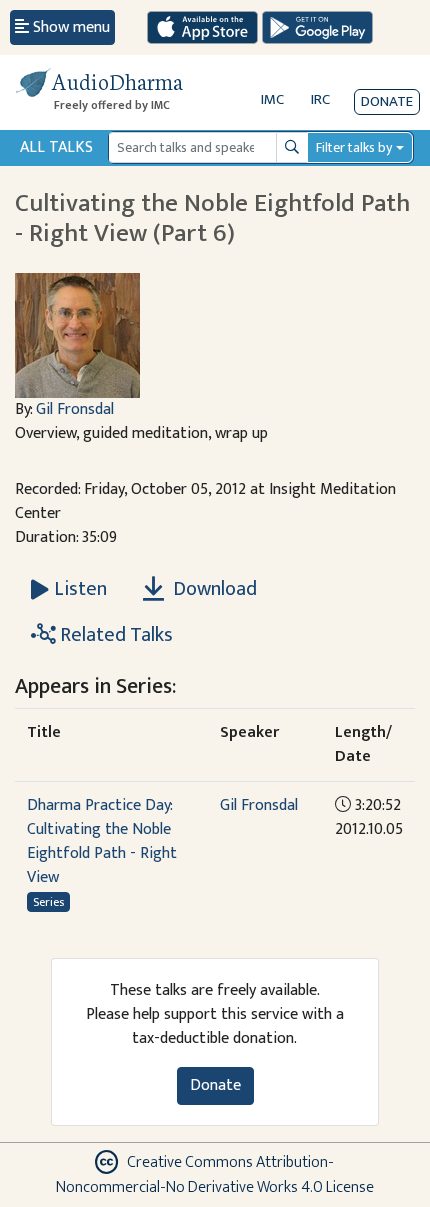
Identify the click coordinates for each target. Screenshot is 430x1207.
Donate (387, 101)
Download (213, 589)
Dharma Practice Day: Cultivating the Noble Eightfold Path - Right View (102, 841)
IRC (320, 99)
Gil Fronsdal (75, 409)
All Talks (56, 147)
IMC (272, 99)
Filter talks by (354, 147)
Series (48, 902)
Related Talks (114, 635)
